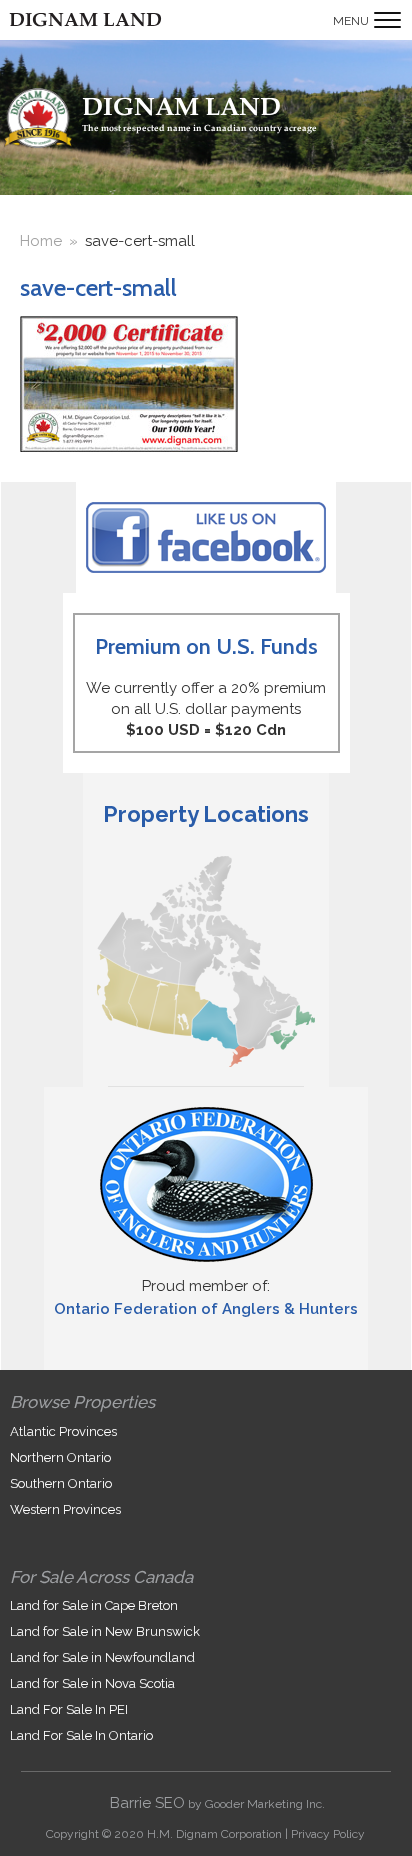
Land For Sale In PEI (69, 1709)
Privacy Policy (328, 1834)
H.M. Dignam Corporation (214, 1834)
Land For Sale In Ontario (81, 1735)
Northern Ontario (60, 1457)
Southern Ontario (61, 1483)
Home (41, 241)
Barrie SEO (147, 1803)
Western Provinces (65, 1509)
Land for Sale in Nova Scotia (92, 1683)
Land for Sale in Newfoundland (102, 1657)
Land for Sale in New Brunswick (105, 1631)
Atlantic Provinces (63, 1431)
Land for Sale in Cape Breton (94, 1605)
